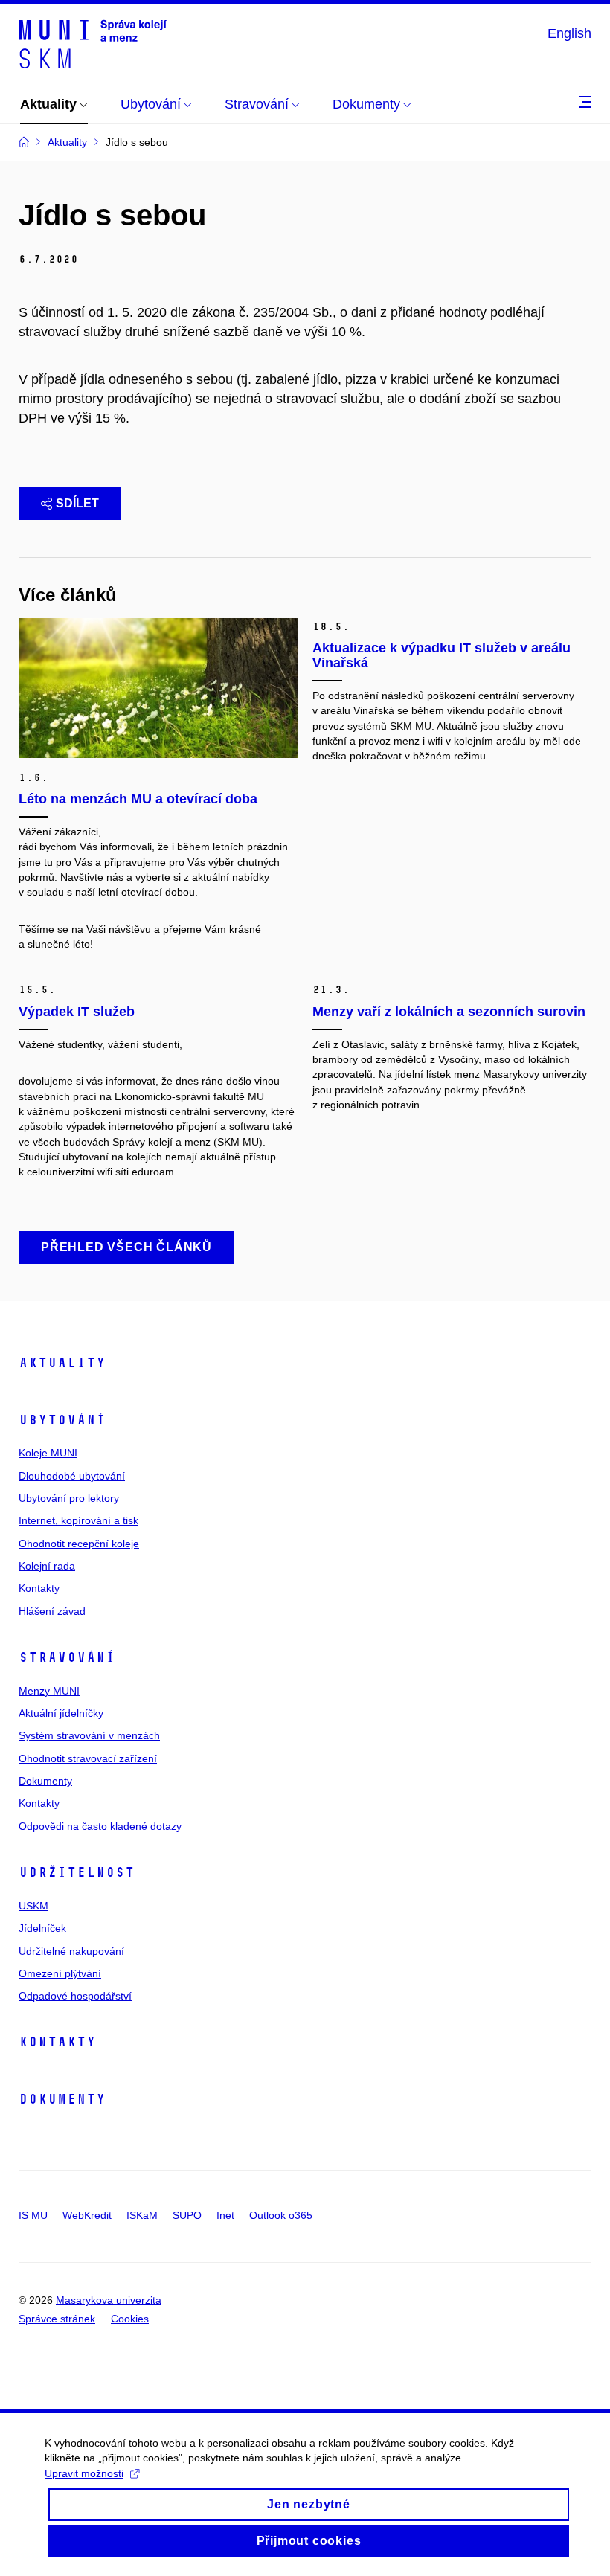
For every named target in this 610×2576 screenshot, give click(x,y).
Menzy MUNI (49, 1691)
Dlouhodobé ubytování (72, 1476)
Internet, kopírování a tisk (78, 1520)
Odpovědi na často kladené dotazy (100, 1826)
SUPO (187, 2215)
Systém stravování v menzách (89, 1735)
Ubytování (62, 1420)
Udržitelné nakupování (71, 1951)
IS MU (33, 2215)
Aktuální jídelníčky (61, 1713)
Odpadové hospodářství (75, 1996)
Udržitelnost (77, 1872)
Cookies (130, 2319)
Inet (225, 2215)
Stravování (67, 1657)
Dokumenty (45, 1781)
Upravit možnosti (84, 2473)
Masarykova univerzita (109, 2300)
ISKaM (142, 2215)
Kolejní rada (47, 1566)
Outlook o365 (281, 2215)
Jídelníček (42, 1928)
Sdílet (77, 503)
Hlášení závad (52, 1611)
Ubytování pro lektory (69, 1498)
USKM (33, 1906)
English (569, 33)
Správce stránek (57, 2319)
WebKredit (87, 2215)
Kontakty (39, 1588)
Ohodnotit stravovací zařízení (88, 1758)
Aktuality (62, 1363)
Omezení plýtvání (60, 1973)
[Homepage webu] (93, 43)
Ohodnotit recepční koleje (79, 1544)
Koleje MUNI (48, 1453)
